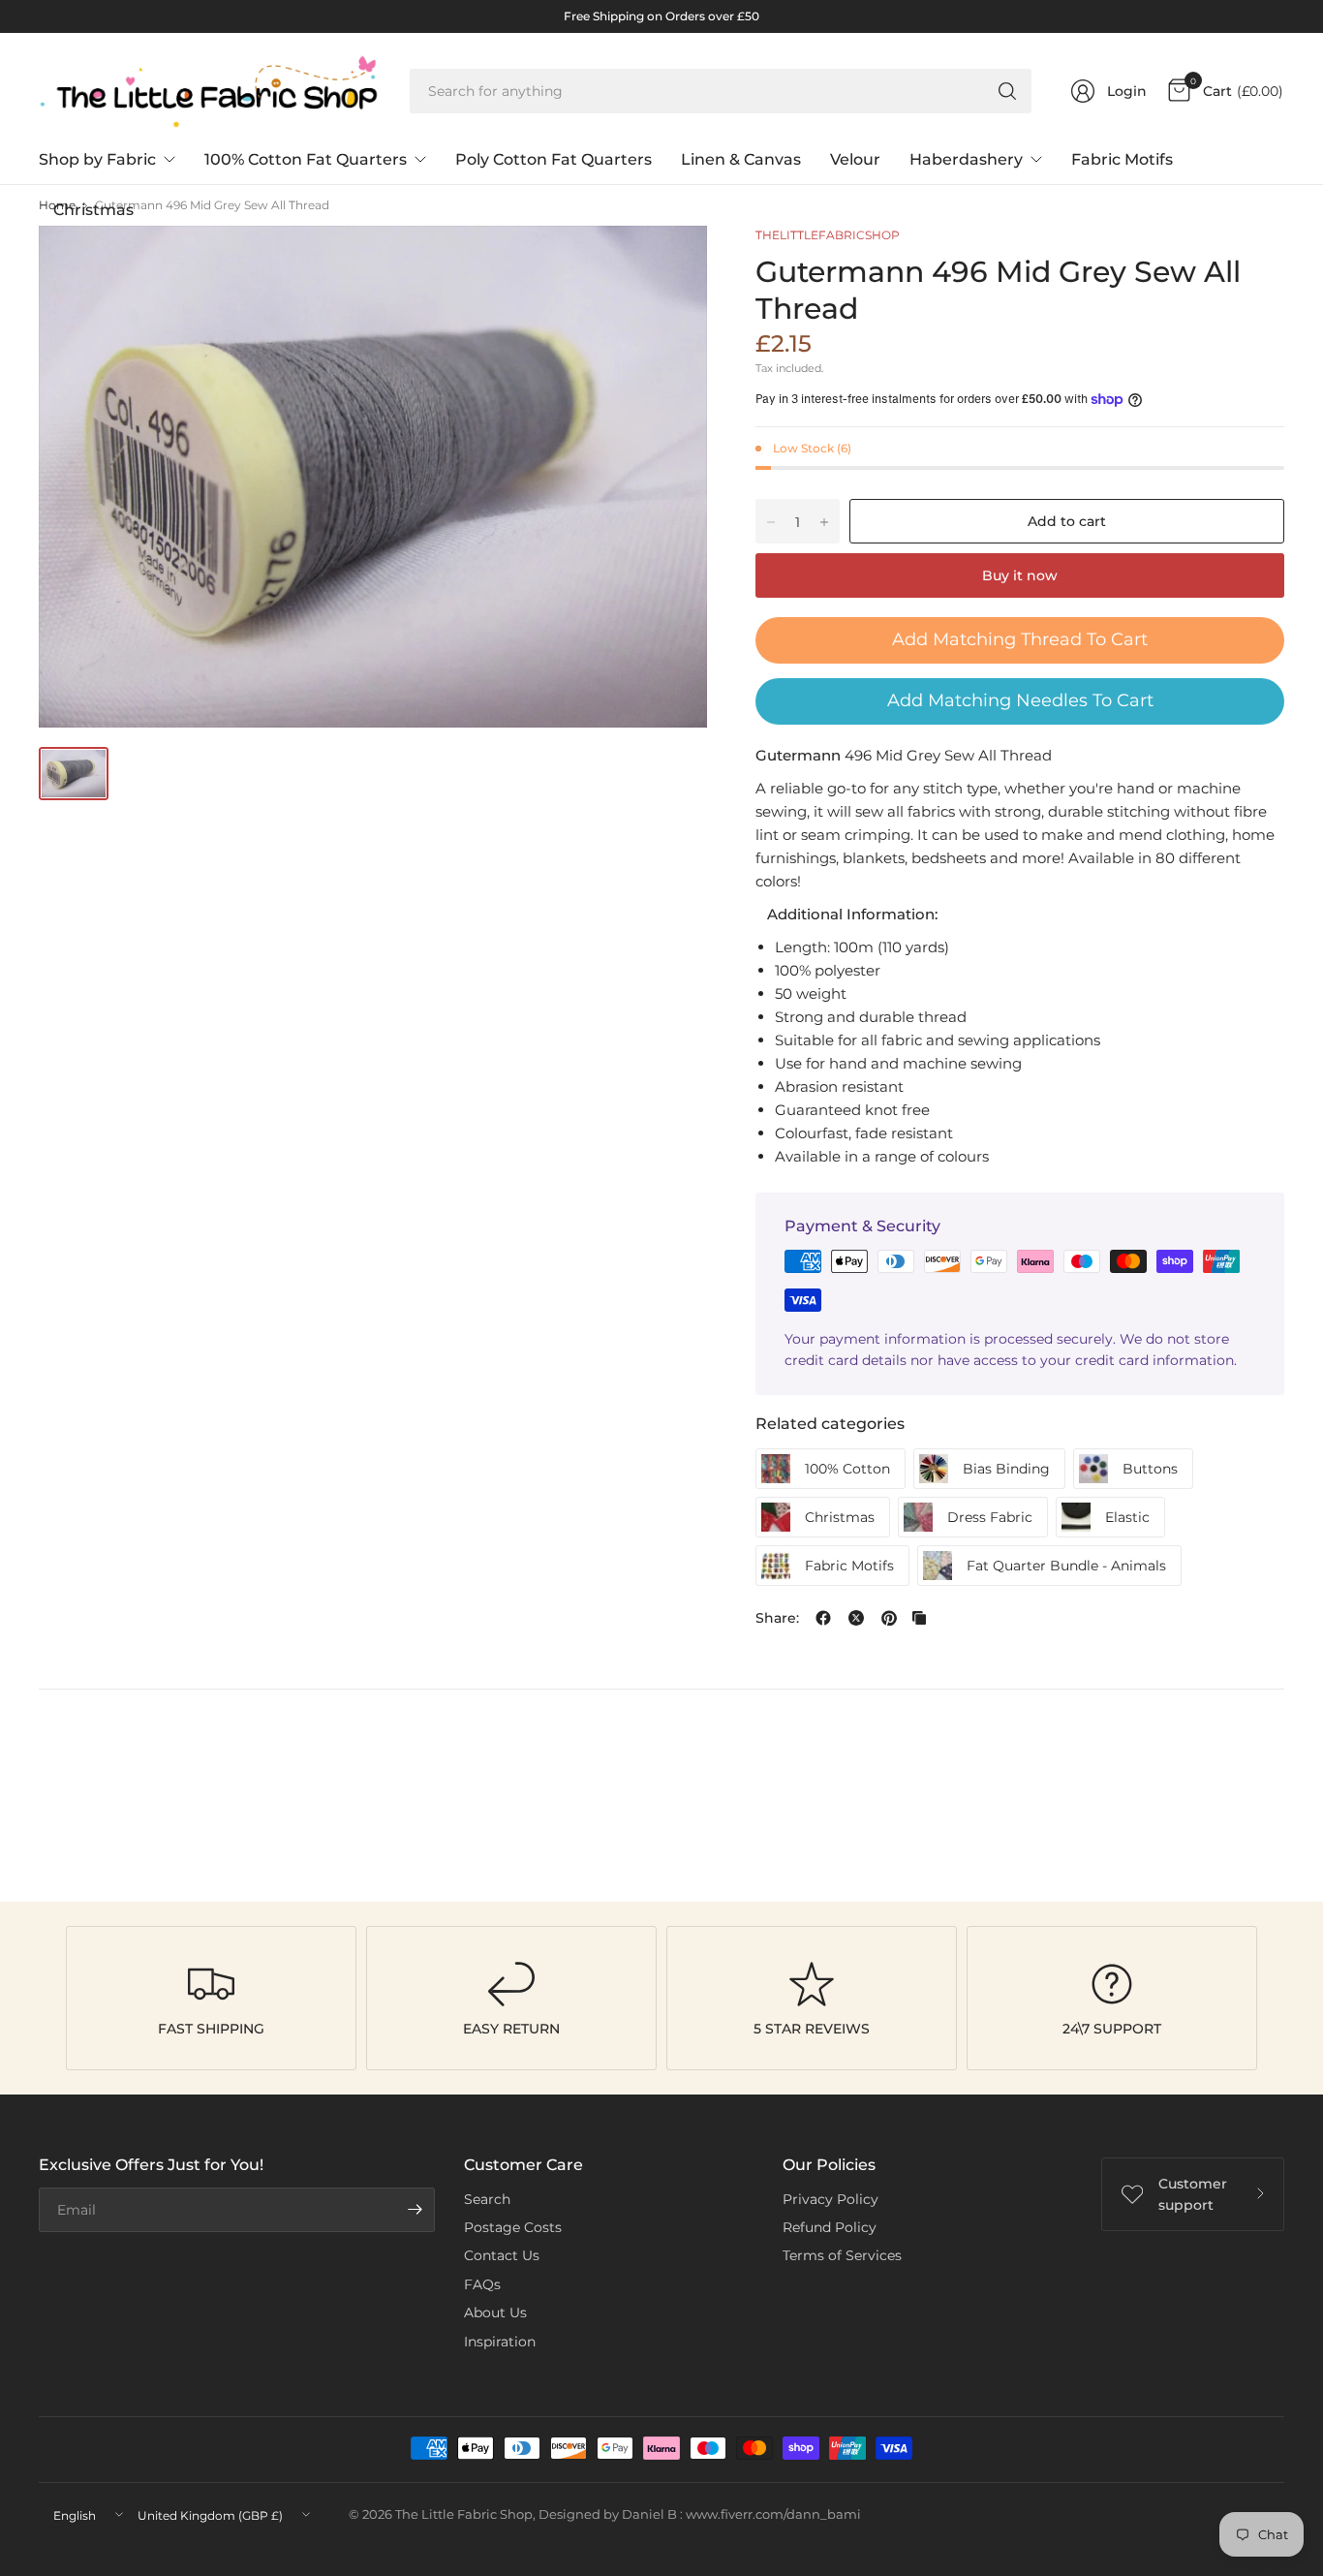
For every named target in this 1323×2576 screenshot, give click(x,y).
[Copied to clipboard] (919, 1618)
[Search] (1007, 91)
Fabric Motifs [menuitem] (1122, 159)
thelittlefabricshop (828, 235)
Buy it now (1020, 575)
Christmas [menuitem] (93, 210)
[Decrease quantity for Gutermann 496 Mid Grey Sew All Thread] (771, 522)
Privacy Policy (831, 2199)
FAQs (482, 2284)
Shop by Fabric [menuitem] (97, 159)
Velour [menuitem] (855, 159)
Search (487, 2199)
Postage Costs (513, 2227)
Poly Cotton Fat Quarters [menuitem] (554, 159)
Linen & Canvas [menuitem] (741, 159)
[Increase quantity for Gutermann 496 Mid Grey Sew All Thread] (824, 522)
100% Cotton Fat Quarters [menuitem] (306, 159)
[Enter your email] (415, 2210)
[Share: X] (856, 1618)
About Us (495, 2312)
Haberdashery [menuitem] (966, 159)
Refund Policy (830, 2227)
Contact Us (502, 2255)
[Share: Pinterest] (889, 1618)
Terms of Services (842, 2255)
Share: (777, 1618)
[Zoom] (670, 263)
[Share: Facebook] (823, 1618)
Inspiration (500, 2342)
